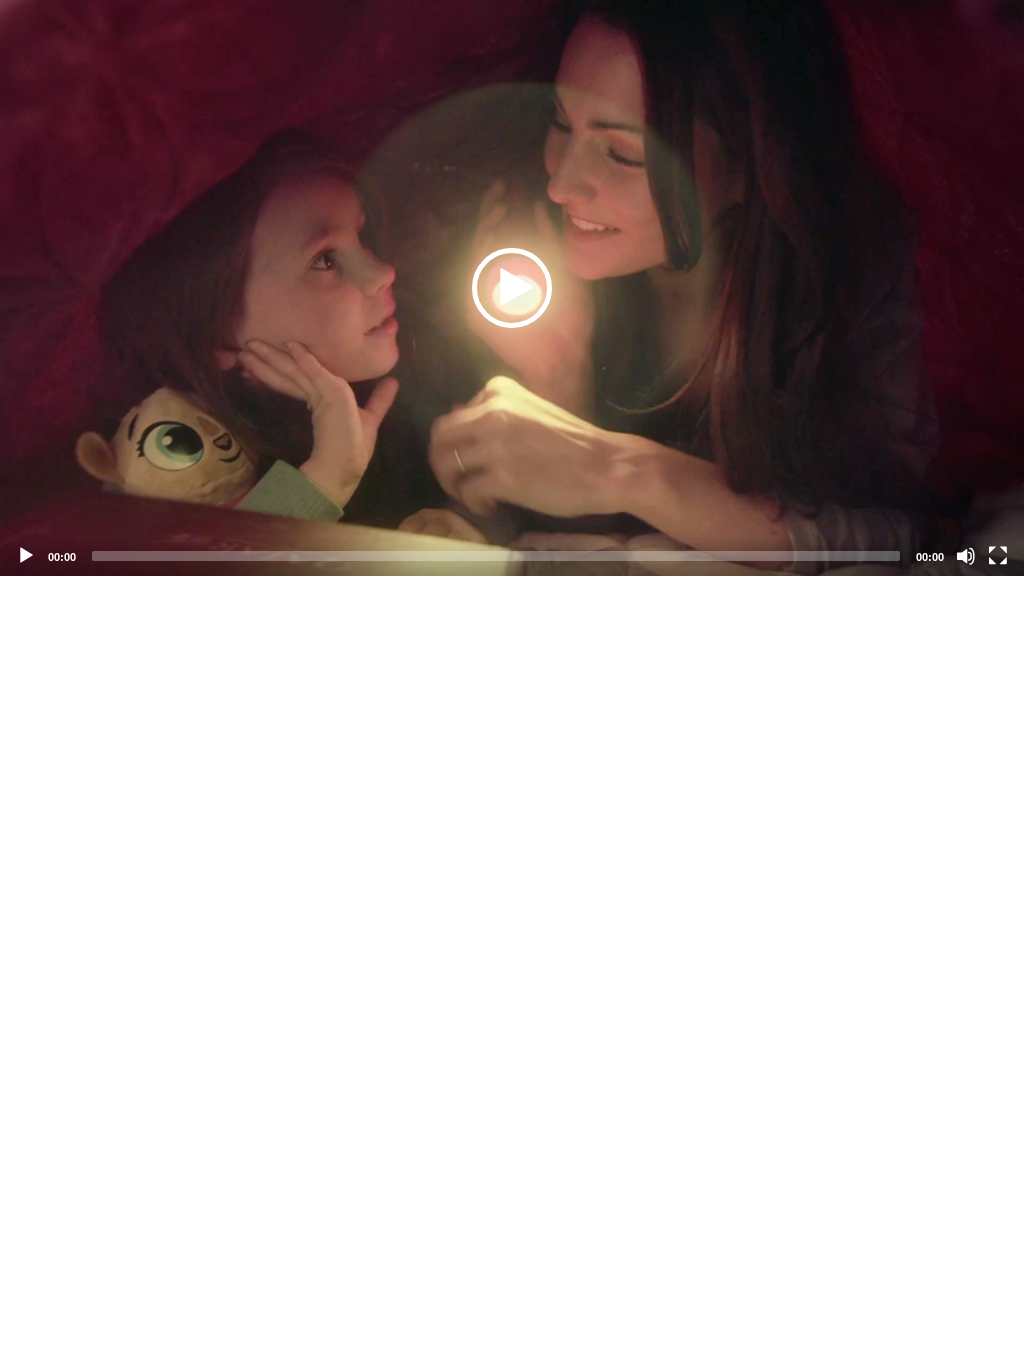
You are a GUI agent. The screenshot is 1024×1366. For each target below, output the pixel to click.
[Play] (26, 556)
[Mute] (966, 556)
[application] (512, 288)
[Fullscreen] (998, 556)
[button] (512, 288)
